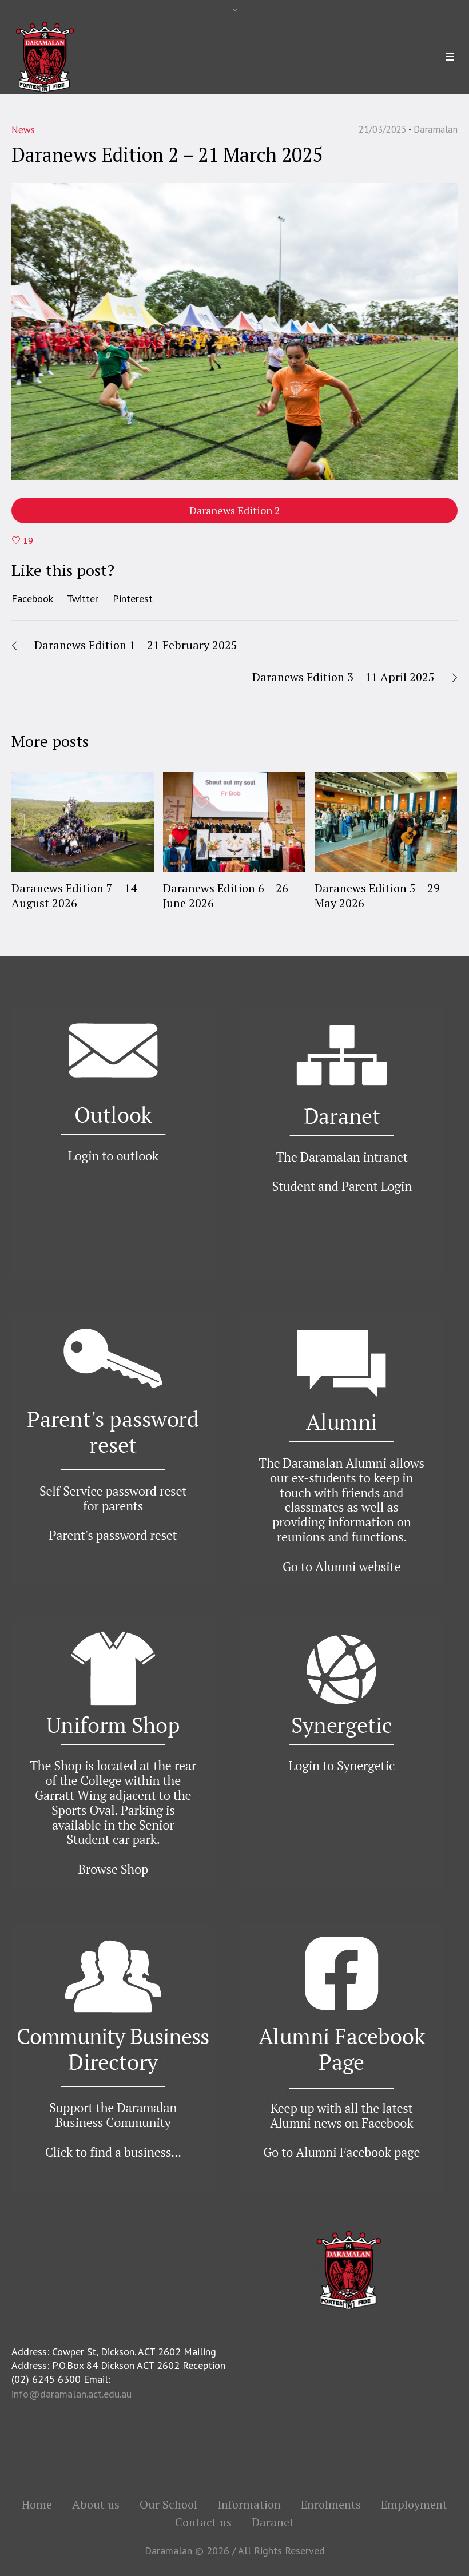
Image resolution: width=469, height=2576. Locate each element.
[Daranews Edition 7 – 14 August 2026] (83, 822)
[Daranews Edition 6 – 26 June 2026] (234, 822)
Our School (168, 2505)
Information (249, 2505)
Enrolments (331, 2505)
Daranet (273, 2522)
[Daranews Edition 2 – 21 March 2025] (234, 331)
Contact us (203, 2522)
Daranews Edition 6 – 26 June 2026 (226, 895)
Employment (414, 2505)
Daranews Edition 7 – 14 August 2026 (74, 895)
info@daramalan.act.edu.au (71, 2394)
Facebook (32, 599)
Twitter (83, 599)
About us (96, 2505)
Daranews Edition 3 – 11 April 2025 (343, 677)
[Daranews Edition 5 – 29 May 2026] (386, 822)
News (23, 130)
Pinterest (133, 599)
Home (37, 2505)
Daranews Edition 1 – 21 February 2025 (136, 645)
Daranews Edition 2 (235, 510)
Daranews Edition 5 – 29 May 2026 (377, 895)
